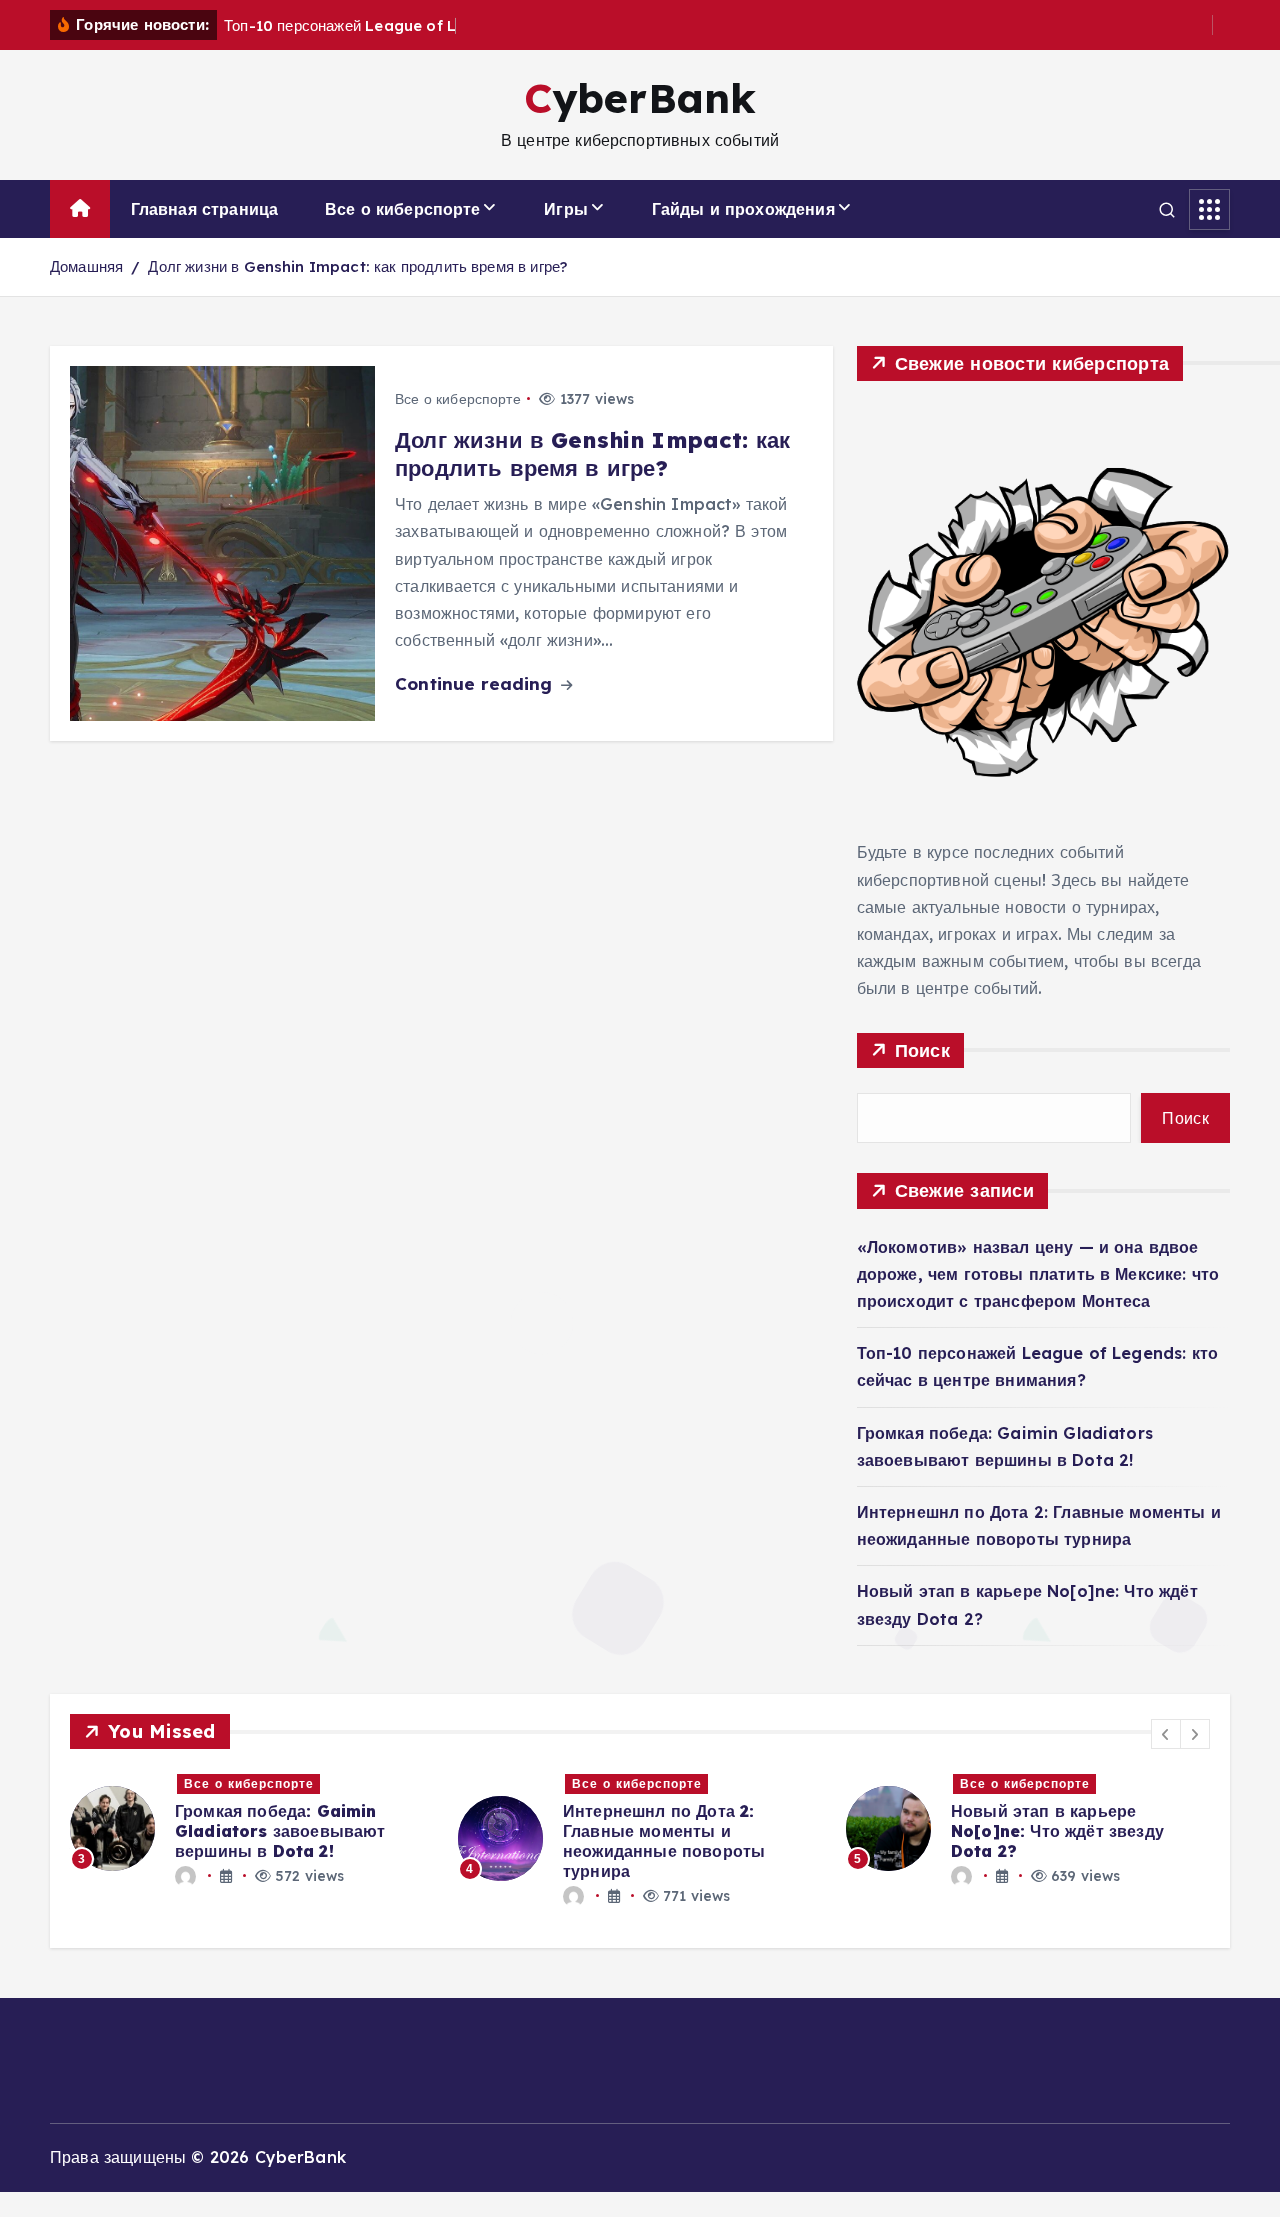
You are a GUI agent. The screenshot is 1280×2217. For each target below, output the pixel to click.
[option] (252, 1828)
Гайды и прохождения (743, 209)
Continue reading (476, 683)
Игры (566, 209)
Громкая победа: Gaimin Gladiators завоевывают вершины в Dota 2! (280, 1831)
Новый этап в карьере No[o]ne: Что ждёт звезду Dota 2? (1057, 1831)
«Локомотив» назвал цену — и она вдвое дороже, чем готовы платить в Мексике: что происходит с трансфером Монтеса (1038, 1274)
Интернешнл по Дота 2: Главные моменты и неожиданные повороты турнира (664, 1841)
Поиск (922, 1050)
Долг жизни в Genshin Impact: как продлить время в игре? (357, 266)
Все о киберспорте (403, 209)
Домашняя (86, 266)
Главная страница (205, 209)
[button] (1166, 1734)
